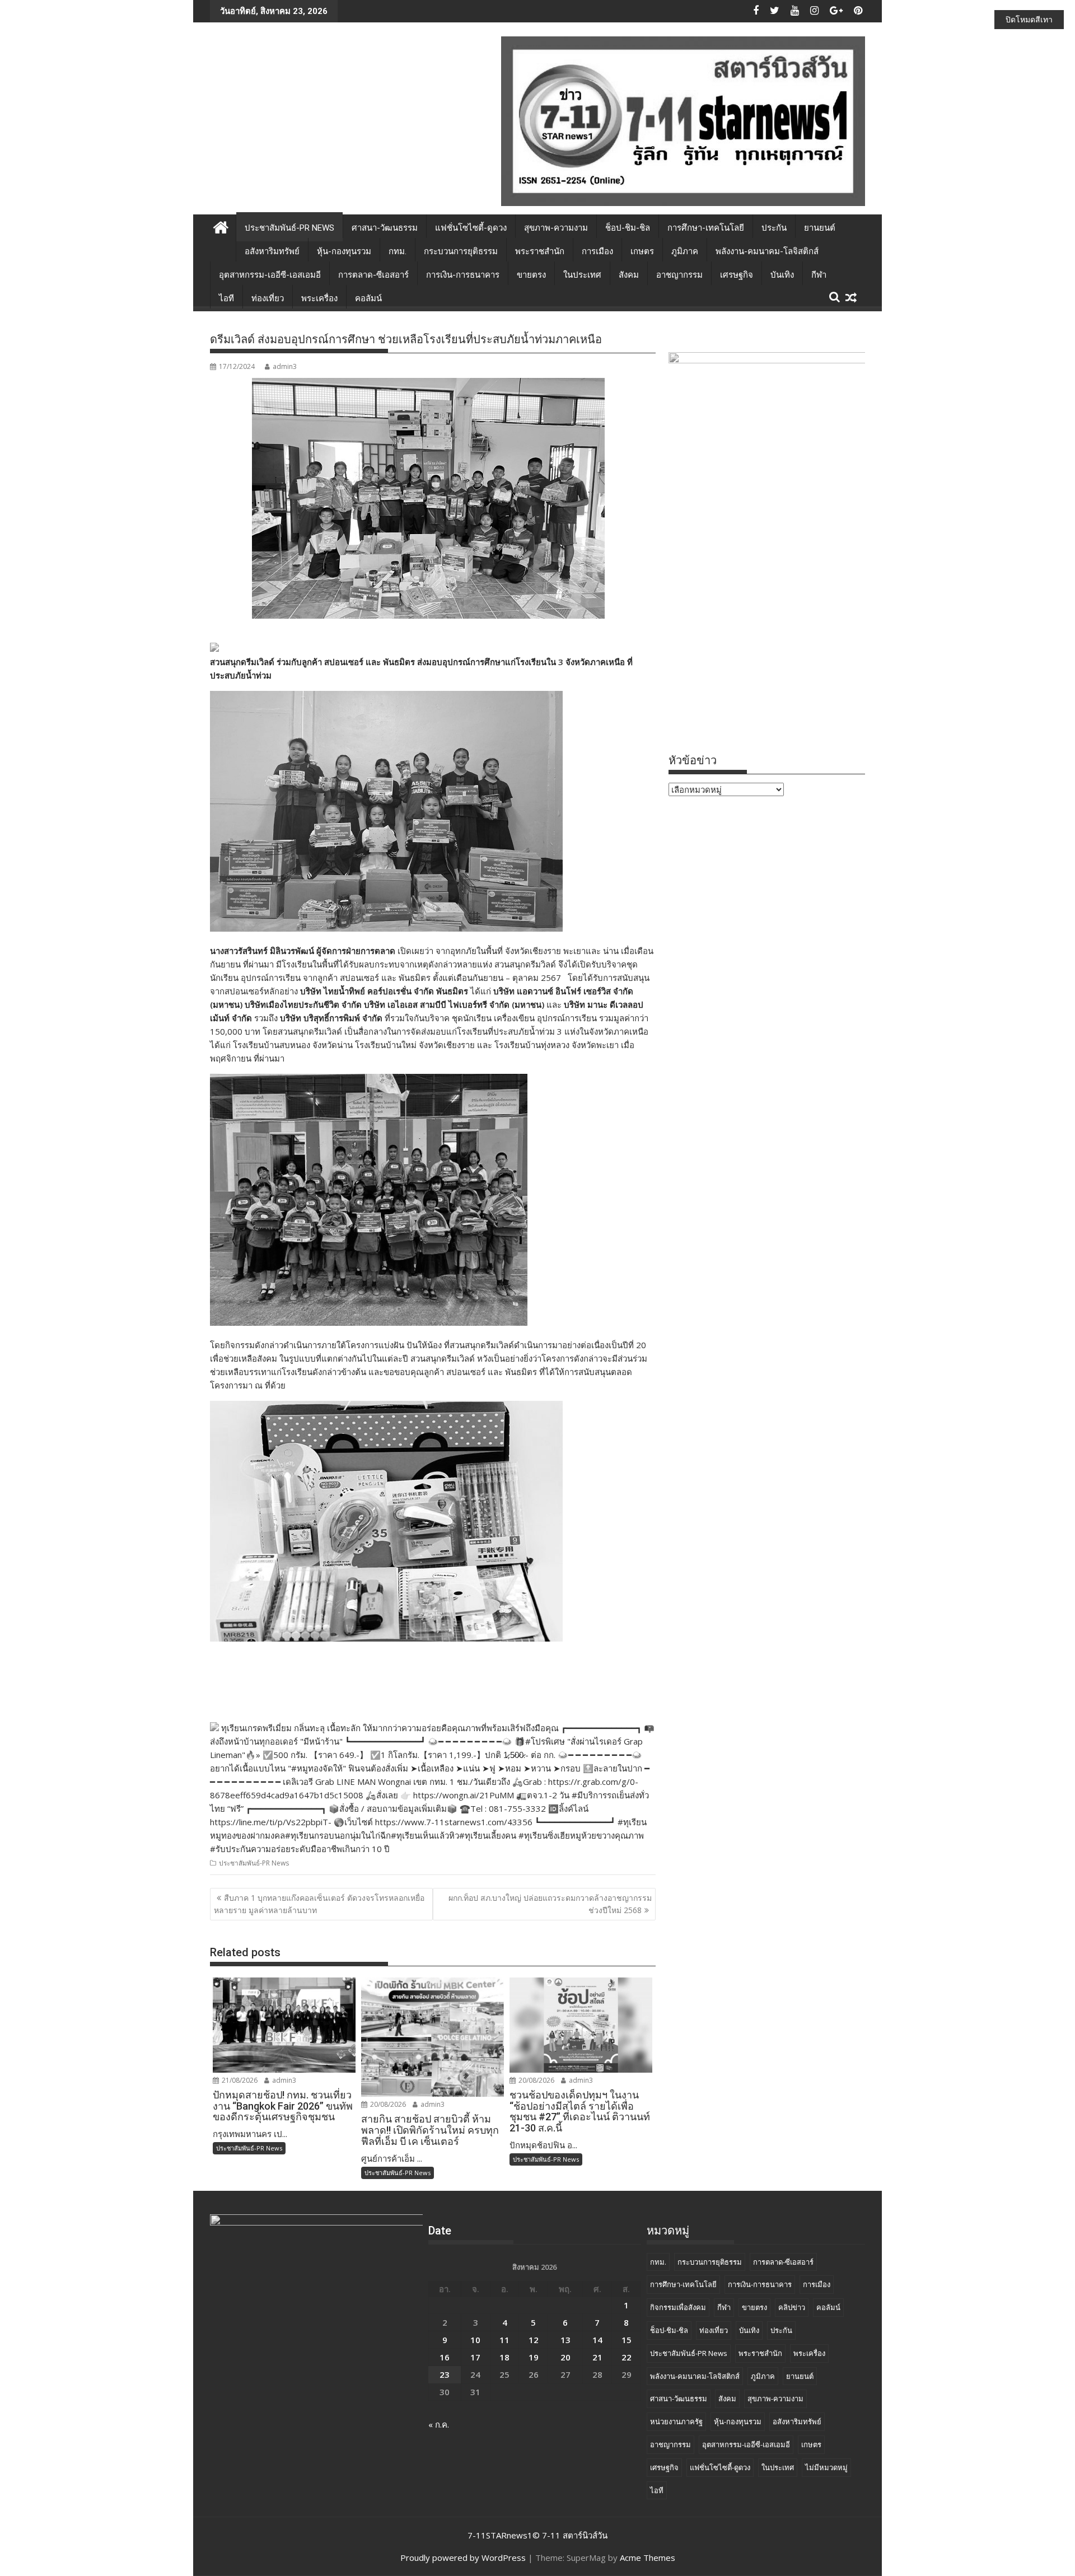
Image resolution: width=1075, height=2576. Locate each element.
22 (627, 2357)
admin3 (285, 366)
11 (504, 2340)
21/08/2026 (239, 2080)
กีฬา (819, 275)
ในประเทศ (582, 275)
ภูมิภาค (685, 251)
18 (504, 2357)
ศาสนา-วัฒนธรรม (385, 228)
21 (597, 2357)
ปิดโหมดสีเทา (1029, 19)
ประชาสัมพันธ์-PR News (289, 228)
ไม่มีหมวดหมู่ (826, 2467)
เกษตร (642, 251)
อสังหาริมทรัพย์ (272, 251)
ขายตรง (531, 275)
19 (534, 2357)
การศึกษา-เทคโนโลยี (706, 228)
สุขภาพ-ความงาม (556, 228)
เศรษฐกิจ (737, 275)
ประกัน (774, 228)
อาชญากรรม (679, 275)
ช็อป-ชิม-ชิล (628, 228)
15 (627, 2340)
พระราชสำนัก (540, 251)
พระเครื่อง (319, 298)
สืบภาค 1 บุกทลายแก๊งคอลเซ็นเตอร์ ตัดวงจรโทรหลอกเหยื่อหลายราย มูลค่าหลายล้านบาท (319, 1904)
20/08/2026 (387, 2104)
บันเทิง (782, 275)
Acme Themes (648, 2558)
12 (534, 2340)
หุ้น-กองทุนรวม (344, 251)
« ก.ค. (439, 2424)
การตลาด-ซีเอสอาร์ (373, 275)
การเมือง (597, 251)
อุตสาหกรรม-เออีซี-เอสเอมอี (270, 275)
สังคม (629, 275)
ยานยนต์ (820, 228)
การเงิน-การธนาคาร (463, 275)
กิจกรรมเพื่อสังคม (678, 2307)
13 (565, 2340)
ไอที (226, 298)
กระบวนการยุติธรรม (461, 251)
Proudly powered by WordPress (463, 2558)
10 (475, 2340)
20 (565, 2357)
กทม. (398, 251)
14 (597, 2340)
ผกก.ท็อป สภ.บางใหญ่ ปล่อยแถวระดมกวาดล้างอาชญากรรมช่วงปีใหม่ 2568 (550, 1904)
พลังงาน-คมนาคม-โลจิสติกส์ (767, 251)
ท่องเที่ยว (268, 298)
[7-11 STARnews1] (221, 226)
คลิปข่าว (792, 2307)
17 (475, 2357)
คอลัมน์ (368, 298)
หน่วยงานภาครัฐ (676, 2421)
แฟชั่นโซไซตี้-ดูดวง (471, 228)
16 (445, 2357)
